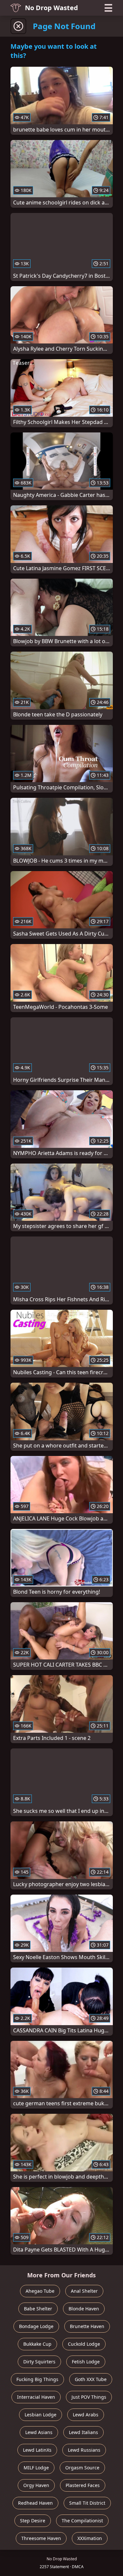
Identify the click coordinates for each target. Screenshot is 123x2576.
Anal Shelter (84, 2291)
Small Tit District (87, 2503)
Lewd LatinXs (37, 2450)
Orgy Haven (36, 2485)
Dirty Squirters (39, 2362)
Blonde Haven (84, 2309)
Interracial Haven (36, 2397)
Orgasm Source (82, 2468)
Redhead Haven (35, 2503)
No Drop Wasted (51, 8)
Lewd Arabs (86, 2415)
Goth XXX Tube (91, 2379)
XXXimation (90, 2538)
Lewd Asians (39, 2432)
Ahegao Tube (40, 2291)
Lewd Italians (83, 2432)
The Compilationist (82, 2521)
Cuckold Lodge (84, 2344)
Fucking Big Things (37, 2379)
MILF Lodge (36, 2468)
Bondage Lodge (36, 2326)
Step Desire (33, 2521)
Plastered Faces (83, 2485)
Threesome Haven (41, 2538)
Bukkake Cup (37, 2344)
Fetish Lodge (86, 2362)
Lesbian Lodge (41, 2415)
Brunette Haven (87, 2326)
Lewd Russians (84, 2450)
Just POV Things (89, 2397)
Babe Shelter (38, 2309)
